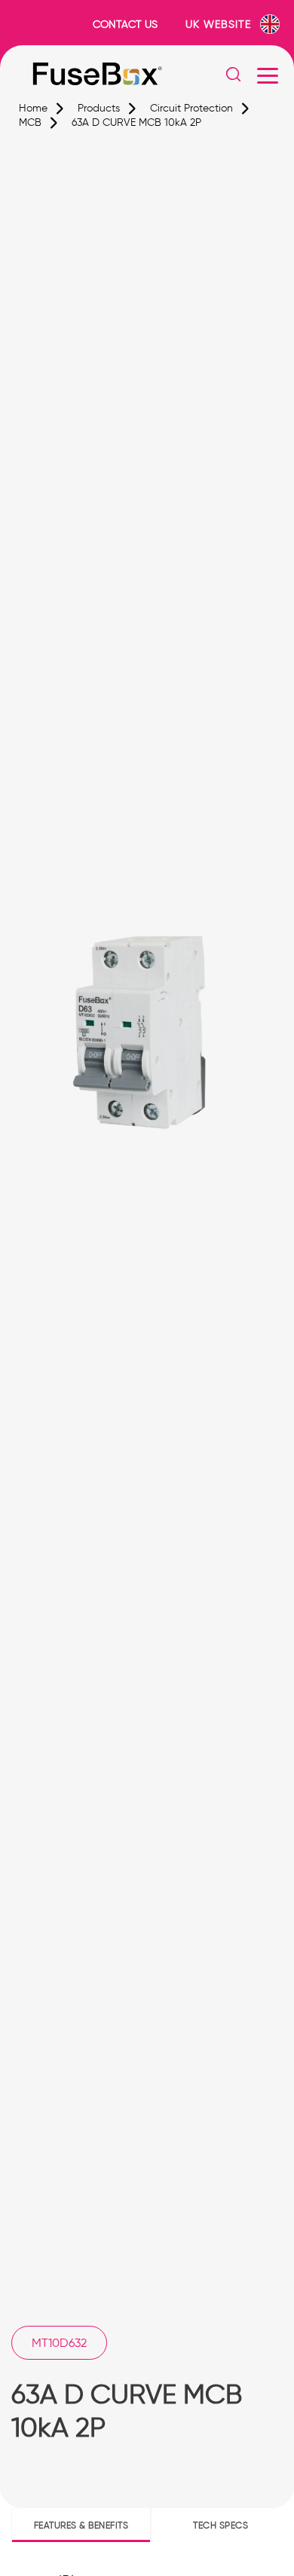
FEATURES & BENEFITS (81, 2525)
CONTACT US (125, 24)
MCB (30, 122)
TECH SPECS (220, 2525)
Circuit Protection (191, 108)
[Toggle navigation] (268, 75)
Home (33, 108)
